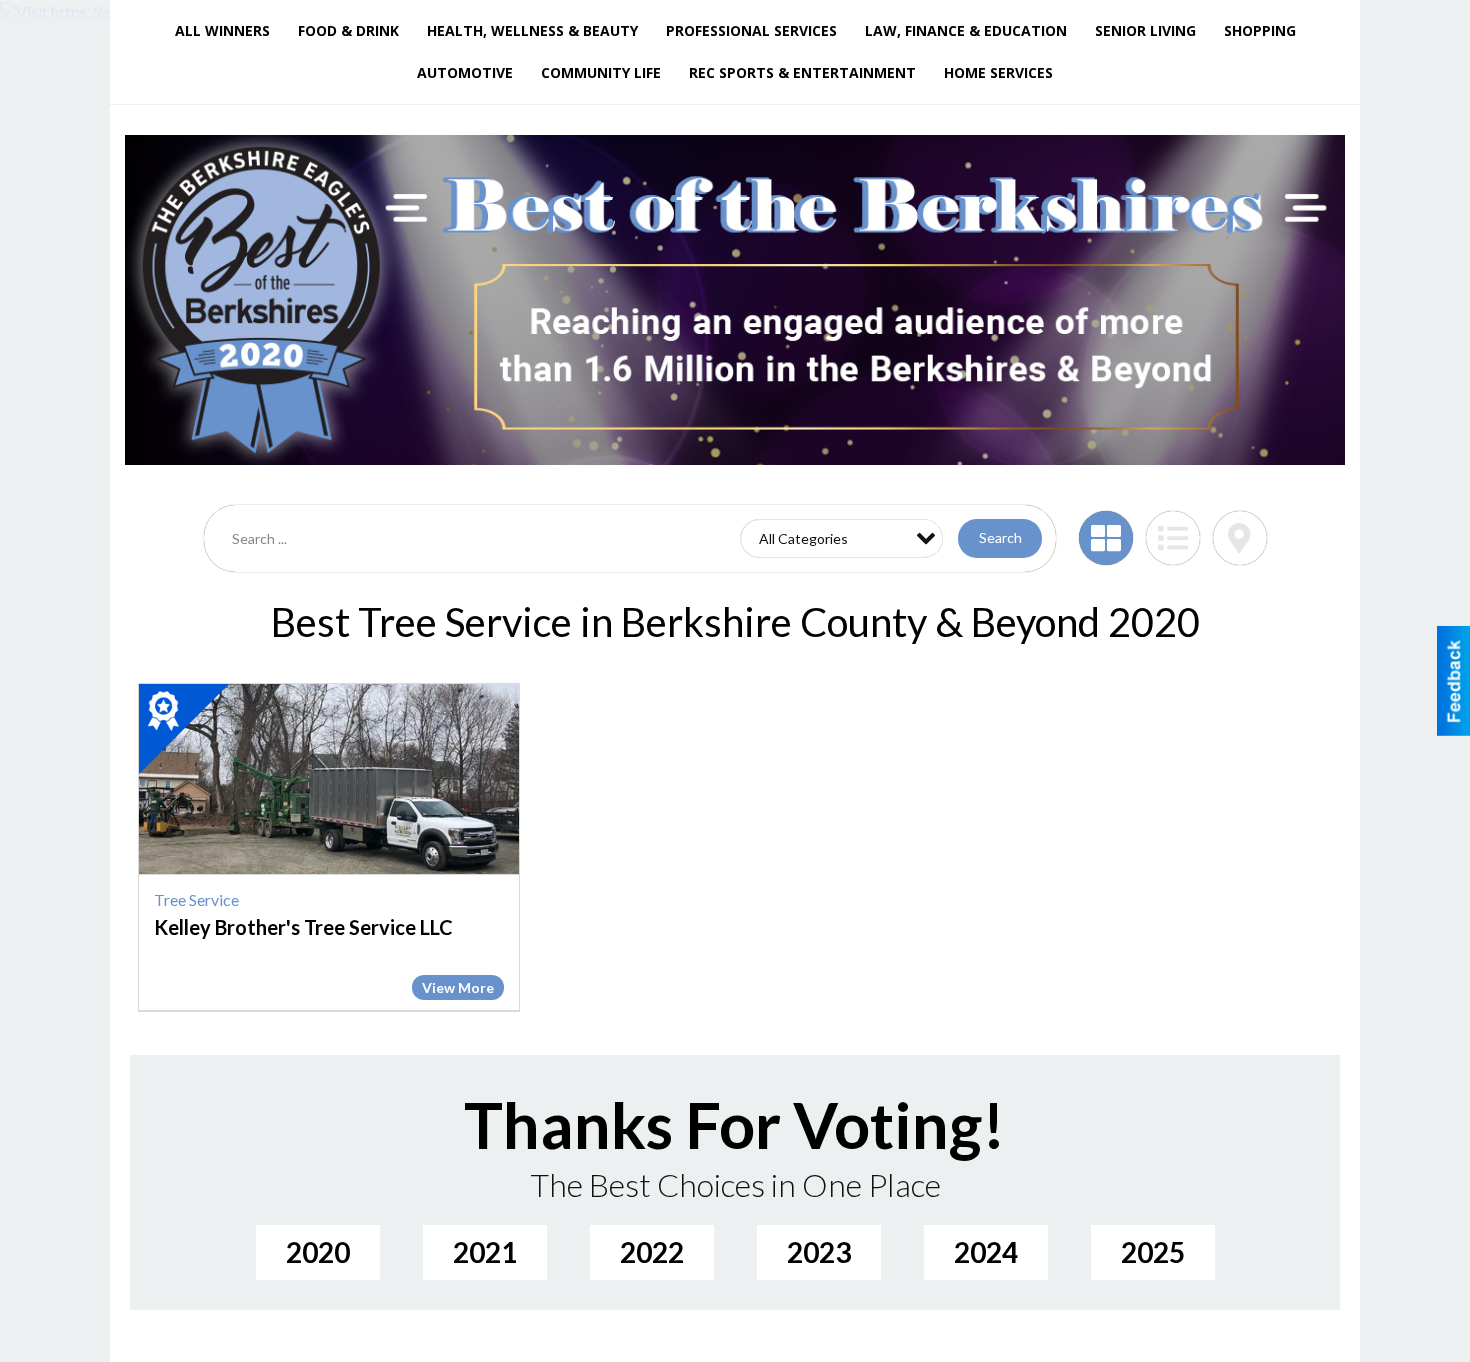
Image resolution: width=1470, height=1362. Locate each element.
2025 (1153, 1252)
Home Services (998, 72)
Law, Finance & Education (966, 30)
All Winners (222, 30)
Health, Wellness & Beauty (532, 30)
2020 (318, 1252)
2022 (652, 1252)
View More (458, 987)
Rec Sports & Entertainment (802, 72)
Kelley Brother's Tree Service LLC (303, 927)
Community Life (601, 72)
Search (1000, 537)
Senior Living (1145, 30)
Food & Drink (348, 30)
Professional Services (751, 30)
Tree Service (196, 899)
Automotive (465, 72)
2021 (485, 1252)
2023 (819, 1252)
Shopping (1260, 30)
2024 (986, 1252)
